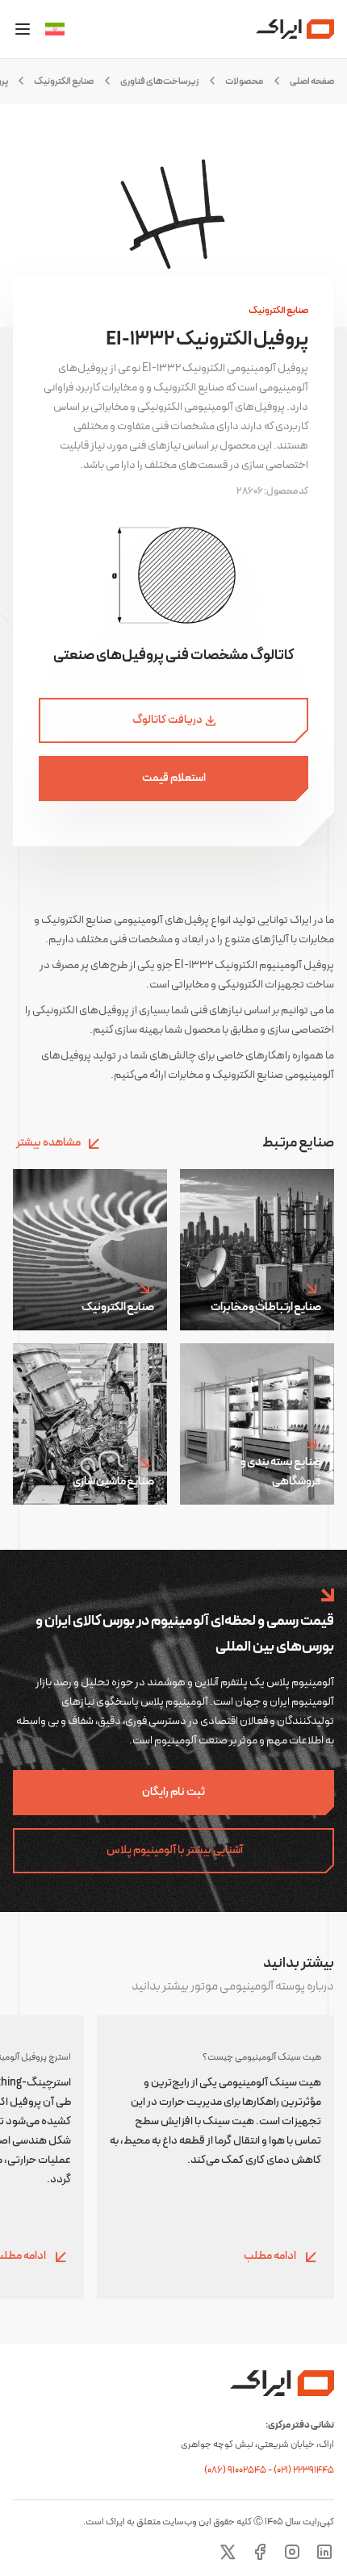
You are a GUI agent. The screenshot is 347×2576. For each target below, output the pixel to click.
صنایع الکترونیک (64, 81)
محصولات (244, 81)
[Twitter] (228, 2552)
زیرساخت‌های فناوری (159, 81)
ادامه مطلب (271, 2256)
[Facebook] (260, 2552)
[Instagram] (292, 2552)
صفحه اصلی (312, 81)
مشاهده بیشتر (48, 1143)
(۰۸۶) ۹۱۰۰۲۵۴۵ (236, 2470)
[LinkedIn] (324, 2552)
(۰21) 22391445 (304, 2470)
